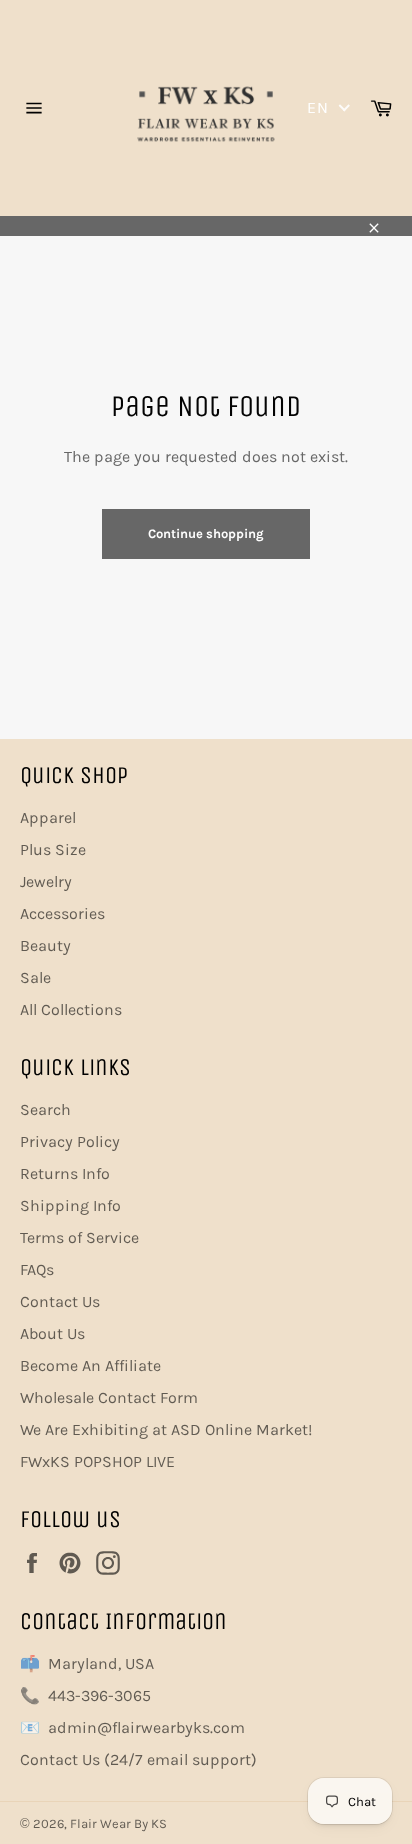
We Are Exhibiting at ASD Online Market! (166, 1429)
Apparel (48, 817)
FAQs (37, 1269)
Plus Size (53, 849)
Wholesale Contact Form (109, 1397)
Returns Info (65, 1173)
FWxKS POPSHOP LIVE (97, 1461)
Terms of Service (79, 1237)
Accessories (62, 913)
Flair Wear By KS (118, 1823)
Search (45, 1109)
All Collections (71, 1009)
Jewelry (46, 881)
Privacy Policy (70, 1141)
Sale (35, 977)
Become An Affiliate (90, 1365)
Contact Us (60, 1301)
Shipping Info (70, 1205)
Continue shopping (206, 533)
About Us (52, 1333)
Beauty (45, 945)
